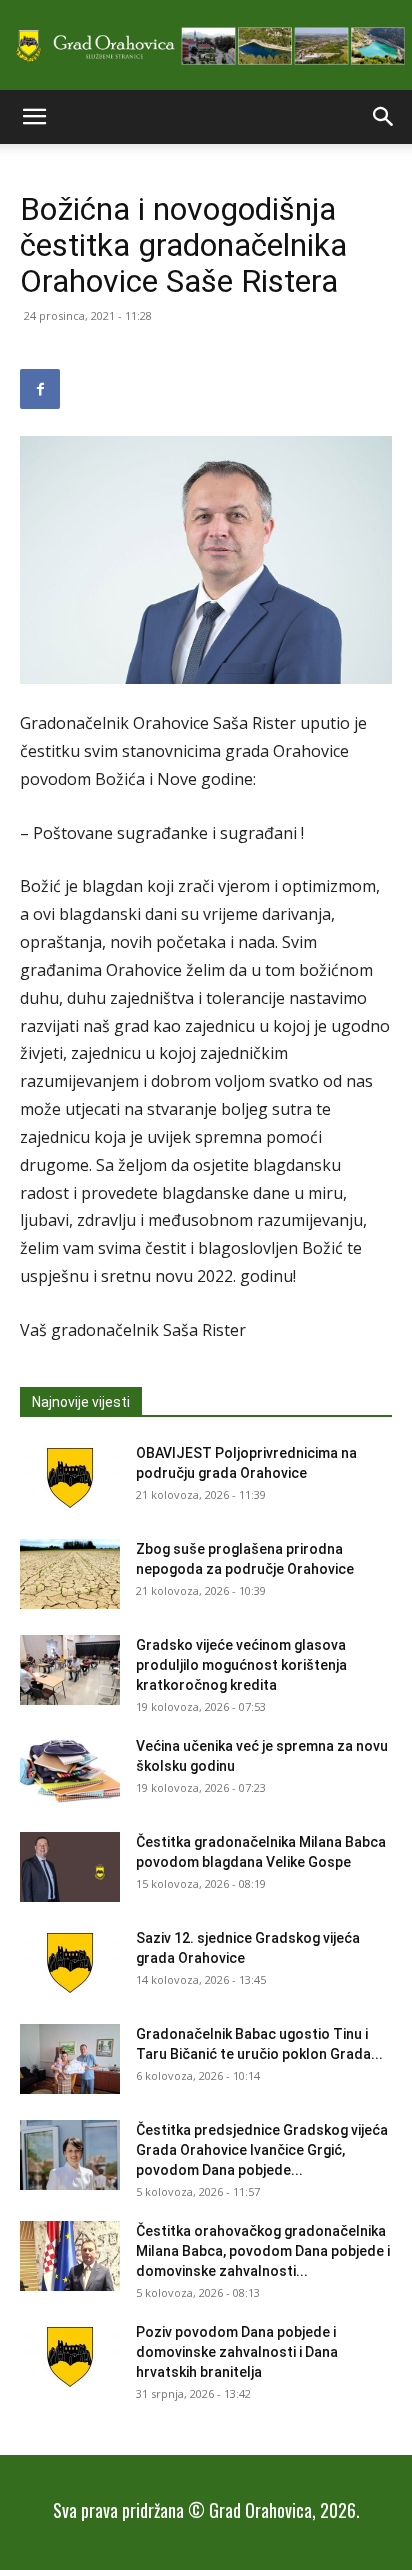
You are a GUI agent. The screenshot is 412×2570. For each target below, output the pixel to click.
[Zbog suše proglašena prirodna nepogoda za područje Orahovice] (70, 1574)
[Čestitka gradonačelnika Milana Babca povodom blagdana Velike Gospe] (70, 1867)
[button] (34, 117)
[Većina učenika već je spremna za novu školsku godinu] (70, 1771)
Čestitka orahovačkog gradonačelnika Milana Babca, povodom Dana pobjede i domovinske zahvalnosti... (263, 2251)
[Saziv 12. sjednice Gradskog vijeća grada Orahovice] (70, 1963)
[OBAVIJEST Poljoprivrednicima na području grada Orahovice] (70, 1478)
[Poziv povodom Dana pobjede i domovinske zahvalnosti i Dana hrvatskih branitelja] (70, 2357)
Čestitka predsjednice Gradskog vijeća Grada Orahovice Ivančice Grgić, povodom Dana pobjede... (262, 2150)
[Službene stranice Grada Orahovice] (206, 46)
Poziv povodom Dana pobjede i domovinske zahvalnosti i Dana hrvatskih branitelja (237, 2352)
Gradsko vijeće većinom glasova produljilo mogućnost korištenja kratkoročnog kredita (241, 1665)
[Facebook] (40, 389)
